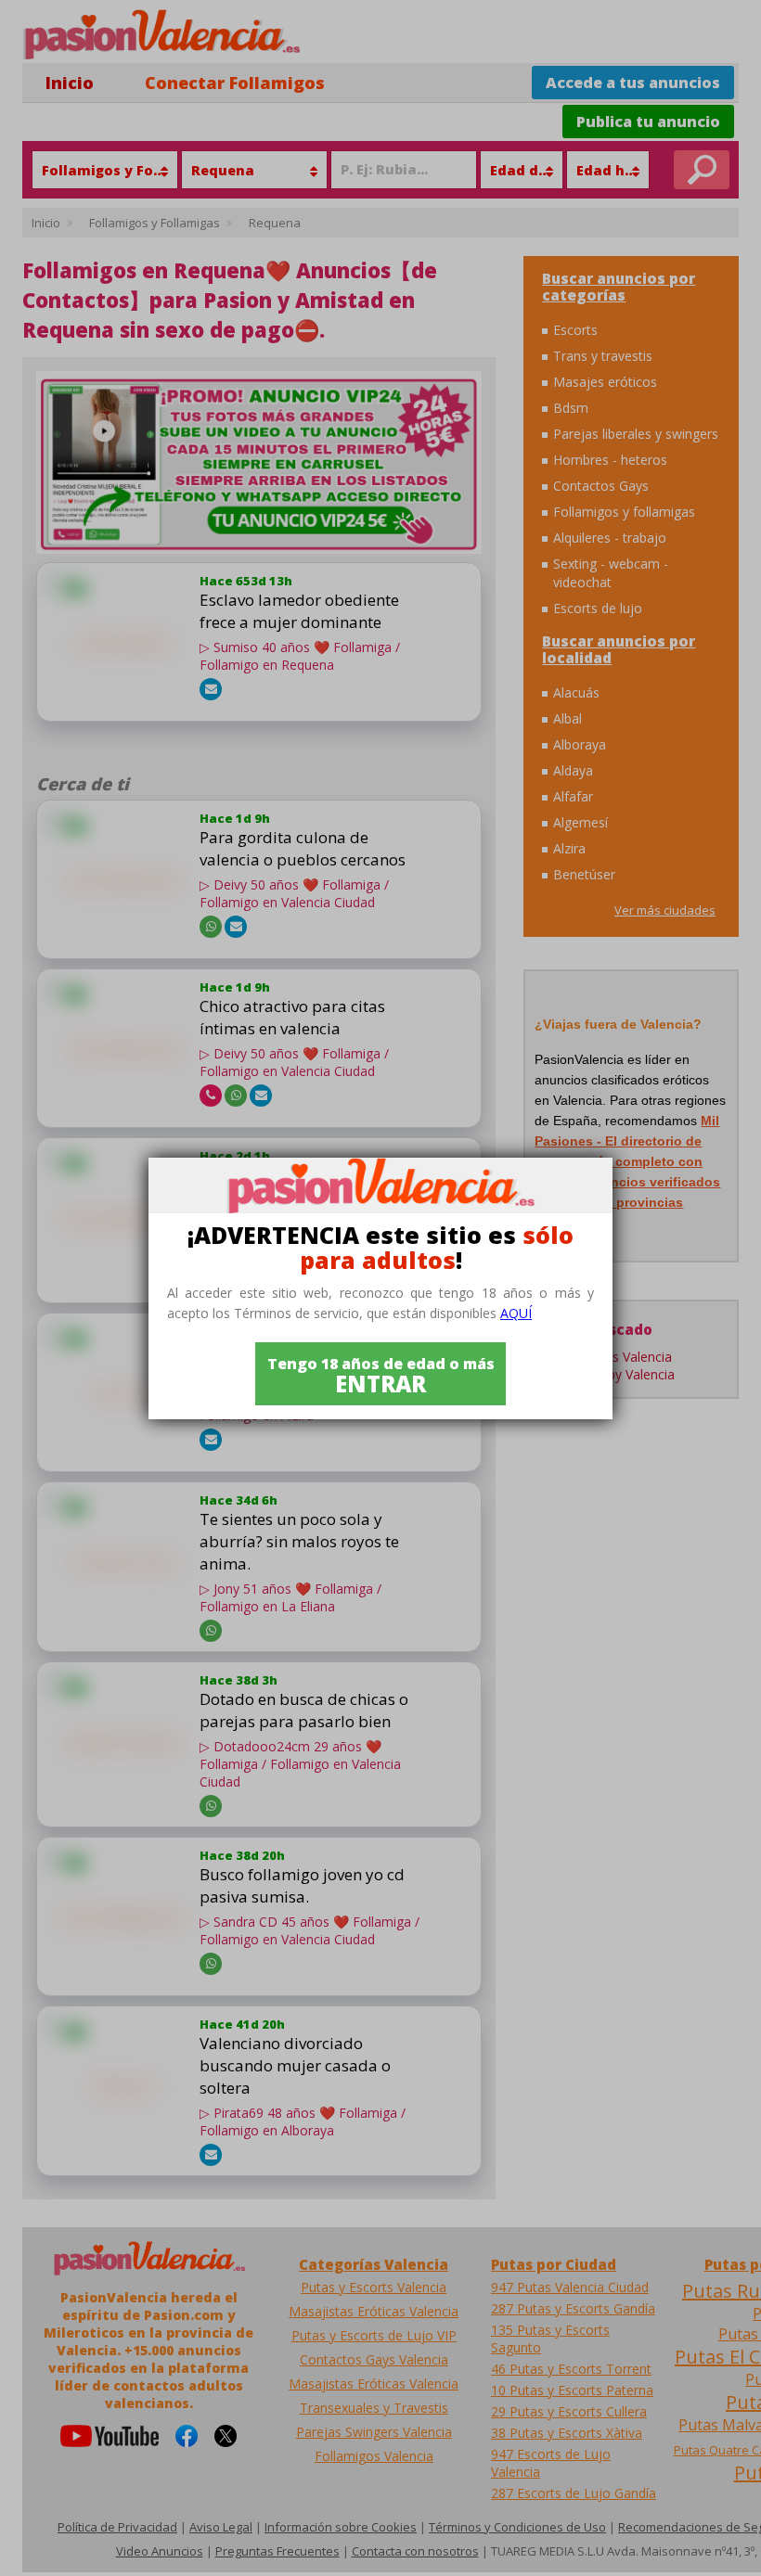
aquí (516, 1313)
